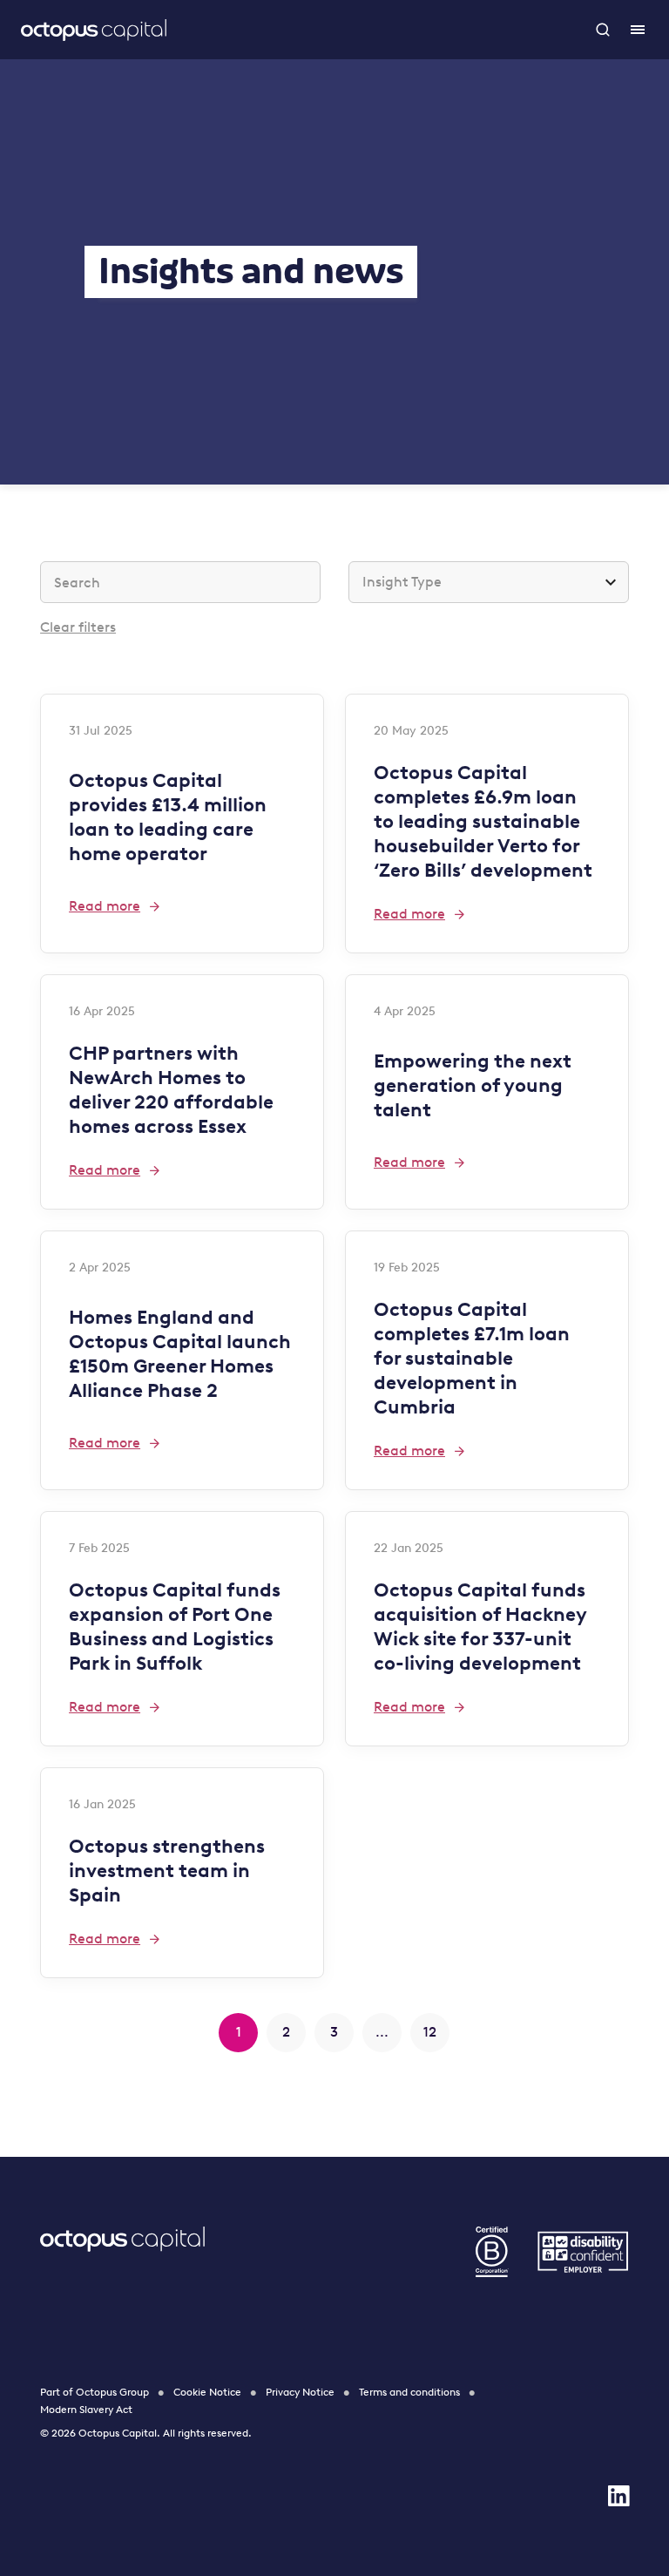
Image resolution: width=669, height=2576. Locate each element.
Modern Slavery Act (86, 2410)
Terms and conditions (409, 2392)
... (382, 2032)
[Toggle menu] (638, 30)
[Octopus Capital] (94, 30)
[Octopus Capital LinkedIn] (618, 2496)
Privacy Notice (300, 2392)
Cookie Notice (207, 2392)
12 (430, 2032)
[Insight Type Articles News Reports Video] (489, 582)
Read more (105, 906)
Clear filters (78, 627)
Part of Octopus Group (95, 2392)
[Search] (603, 30)
